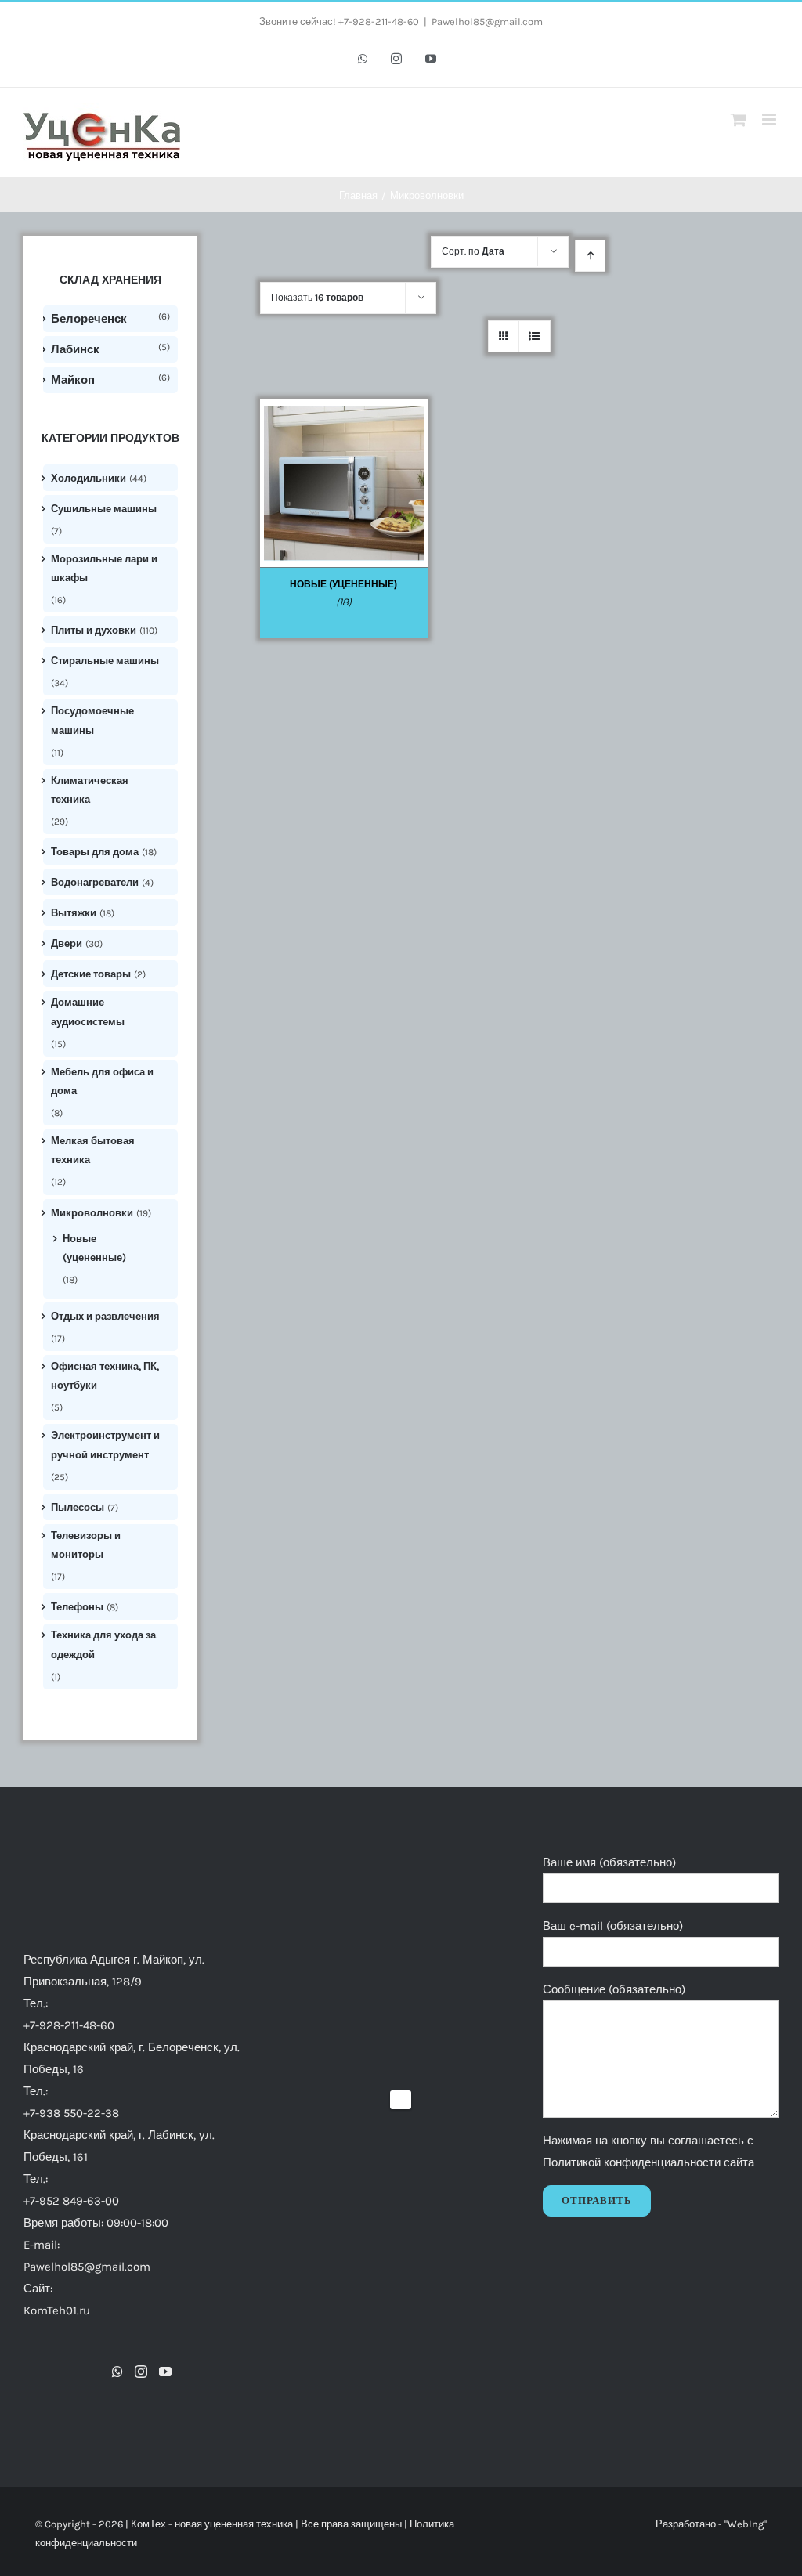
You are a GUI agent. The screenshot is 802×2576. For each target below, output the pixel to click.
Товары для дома (95, 852)
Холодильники (89, 478)
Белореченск (89, 319)
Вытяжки (74, 913)
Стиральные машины (105, 661)
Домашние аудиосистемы (88, 1012)
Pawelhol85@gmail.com (487, 22)
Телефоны (77, 1607)
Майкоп (73, 380)
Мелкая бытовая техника (93, 1150)
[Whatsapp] (117, 2372)
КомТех (148, 2524)
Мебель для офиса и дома (102, 1081)
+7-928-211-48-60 (69, 2025)
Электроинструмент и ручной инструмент (105, 1445)
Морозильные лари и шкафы (104, 568)
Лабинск (75, 349)
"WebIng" (746, 2524)
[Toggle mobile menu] (770, 119)
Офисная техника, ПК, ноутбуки (105, 1376)
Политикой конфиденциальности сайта (648, 2162)
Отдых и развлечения (105, 1316)
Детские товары (91, 974)
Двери (67, 943)
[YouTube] (165, 2372)
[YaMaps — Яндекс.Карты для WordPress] (401, 2100)
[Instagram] (141, 2372)
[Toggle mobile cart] (739, 119)
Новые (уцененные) (94, 1248)
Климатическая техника (90, 790)
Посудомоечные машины (92, 720)
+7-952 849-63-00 (71, 2201)
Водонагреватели (95, 882)
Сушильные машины (104, 509)
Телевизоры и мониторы (86, 1545)
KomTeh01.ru (57, 2310)
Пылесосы (78, 1507)
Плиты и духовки (94, 630)
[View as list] (535, 336)
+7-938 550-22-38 (71, 2113)
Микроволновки (92, 1213)
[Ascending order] (590, 256)
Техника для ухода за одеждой (103, 1644)
